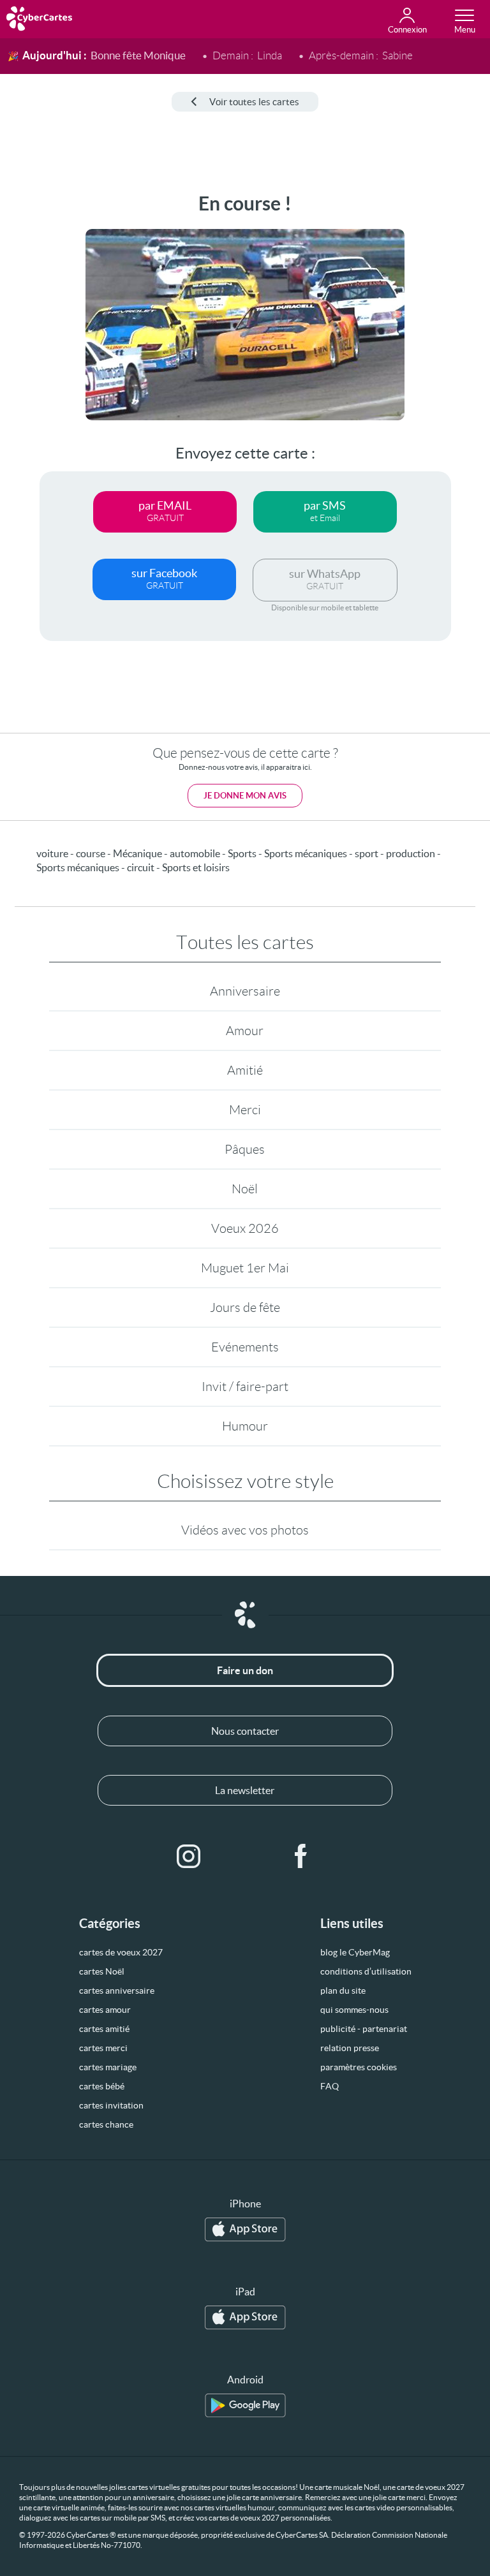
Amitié (245, 1070)
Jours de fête (245, 1307)
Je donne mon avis (245, 796)
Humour (245, 1426)
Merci (245, 1110)
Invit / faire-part (245, 1387)
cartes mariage (108, 2067)
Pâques (245, 1149)
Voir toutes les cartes (254, 102)
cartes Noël (102, 1971)
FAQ (330, 2086)
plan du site (343, 1991)
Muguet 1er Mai (245, 1268)
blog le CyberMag (355, 1952)
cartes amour (105, 2010)
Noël (245, 1189)
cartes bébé (102, 2086)
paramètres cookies (359, 2067)
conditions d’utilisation (366, 1971)
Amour (245, 1031)
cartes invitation (111, 2105)
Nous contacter (245, 1731)
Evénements (245, 1347)
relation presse (350, 2048)
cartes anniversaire (117, 1991)
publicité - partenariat (364, 2029)
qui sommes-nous (354, 2010)
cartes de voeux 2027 (121, 1952)
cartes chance (106, 2124)
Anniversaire (245, 991)
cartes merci (103, 2048)
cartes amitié (104, 2029)
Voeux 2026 (245, 1228)
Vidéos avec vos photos (245, 1530)
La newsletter (245, 1790)
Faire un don (245, 1670)
